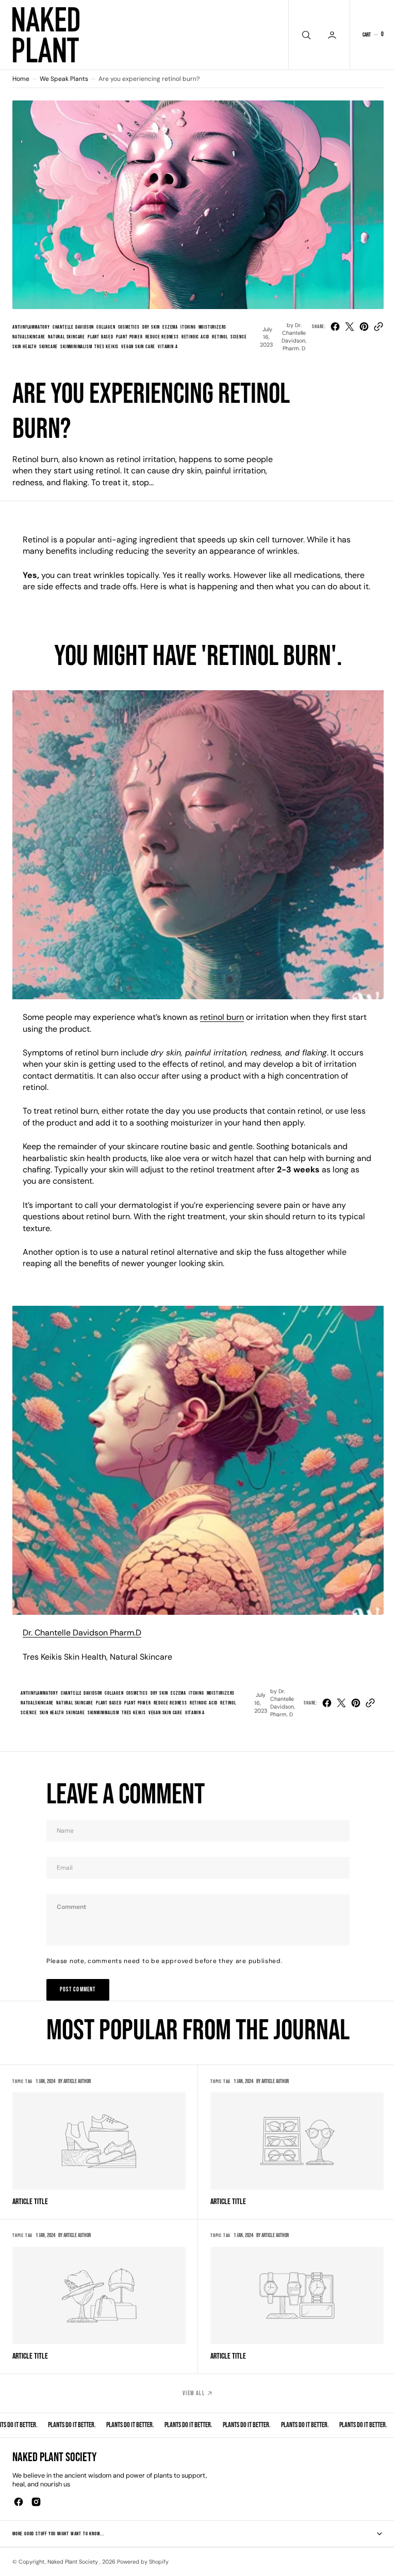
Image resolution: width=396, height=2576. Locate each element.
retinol (220, 337)
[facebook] (335, 327)
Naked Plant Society (73, 2562)
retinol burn (222, 1017)
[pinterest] (364, 327)
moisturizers (213, 327)
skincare (48, 347)
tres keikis (106, 347)
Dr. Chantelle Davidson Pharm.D (82, 1633)
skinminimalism (76, 347)
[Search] (305, 35)
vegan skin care (138, 347)
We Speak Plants (64, 79)
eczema (170, 327)
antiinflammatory (31, 327)
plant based (101, 337)
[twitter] (350, 327)
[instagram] (36, 2502)
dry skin (151, 327)
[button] (373, 35)
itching (188, 327)
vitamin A (168, 347)
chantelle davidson (73, 327)
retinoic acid (195, 337)
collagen (106, 327)
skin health (24, 347)
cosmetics (129, 327)
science (239, 337)
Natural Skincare (67, 337)
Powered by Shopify (143, 2562)
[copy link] (378, 327)
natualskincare (29, 337)
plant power (129, 337)
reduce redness (162, 337)
